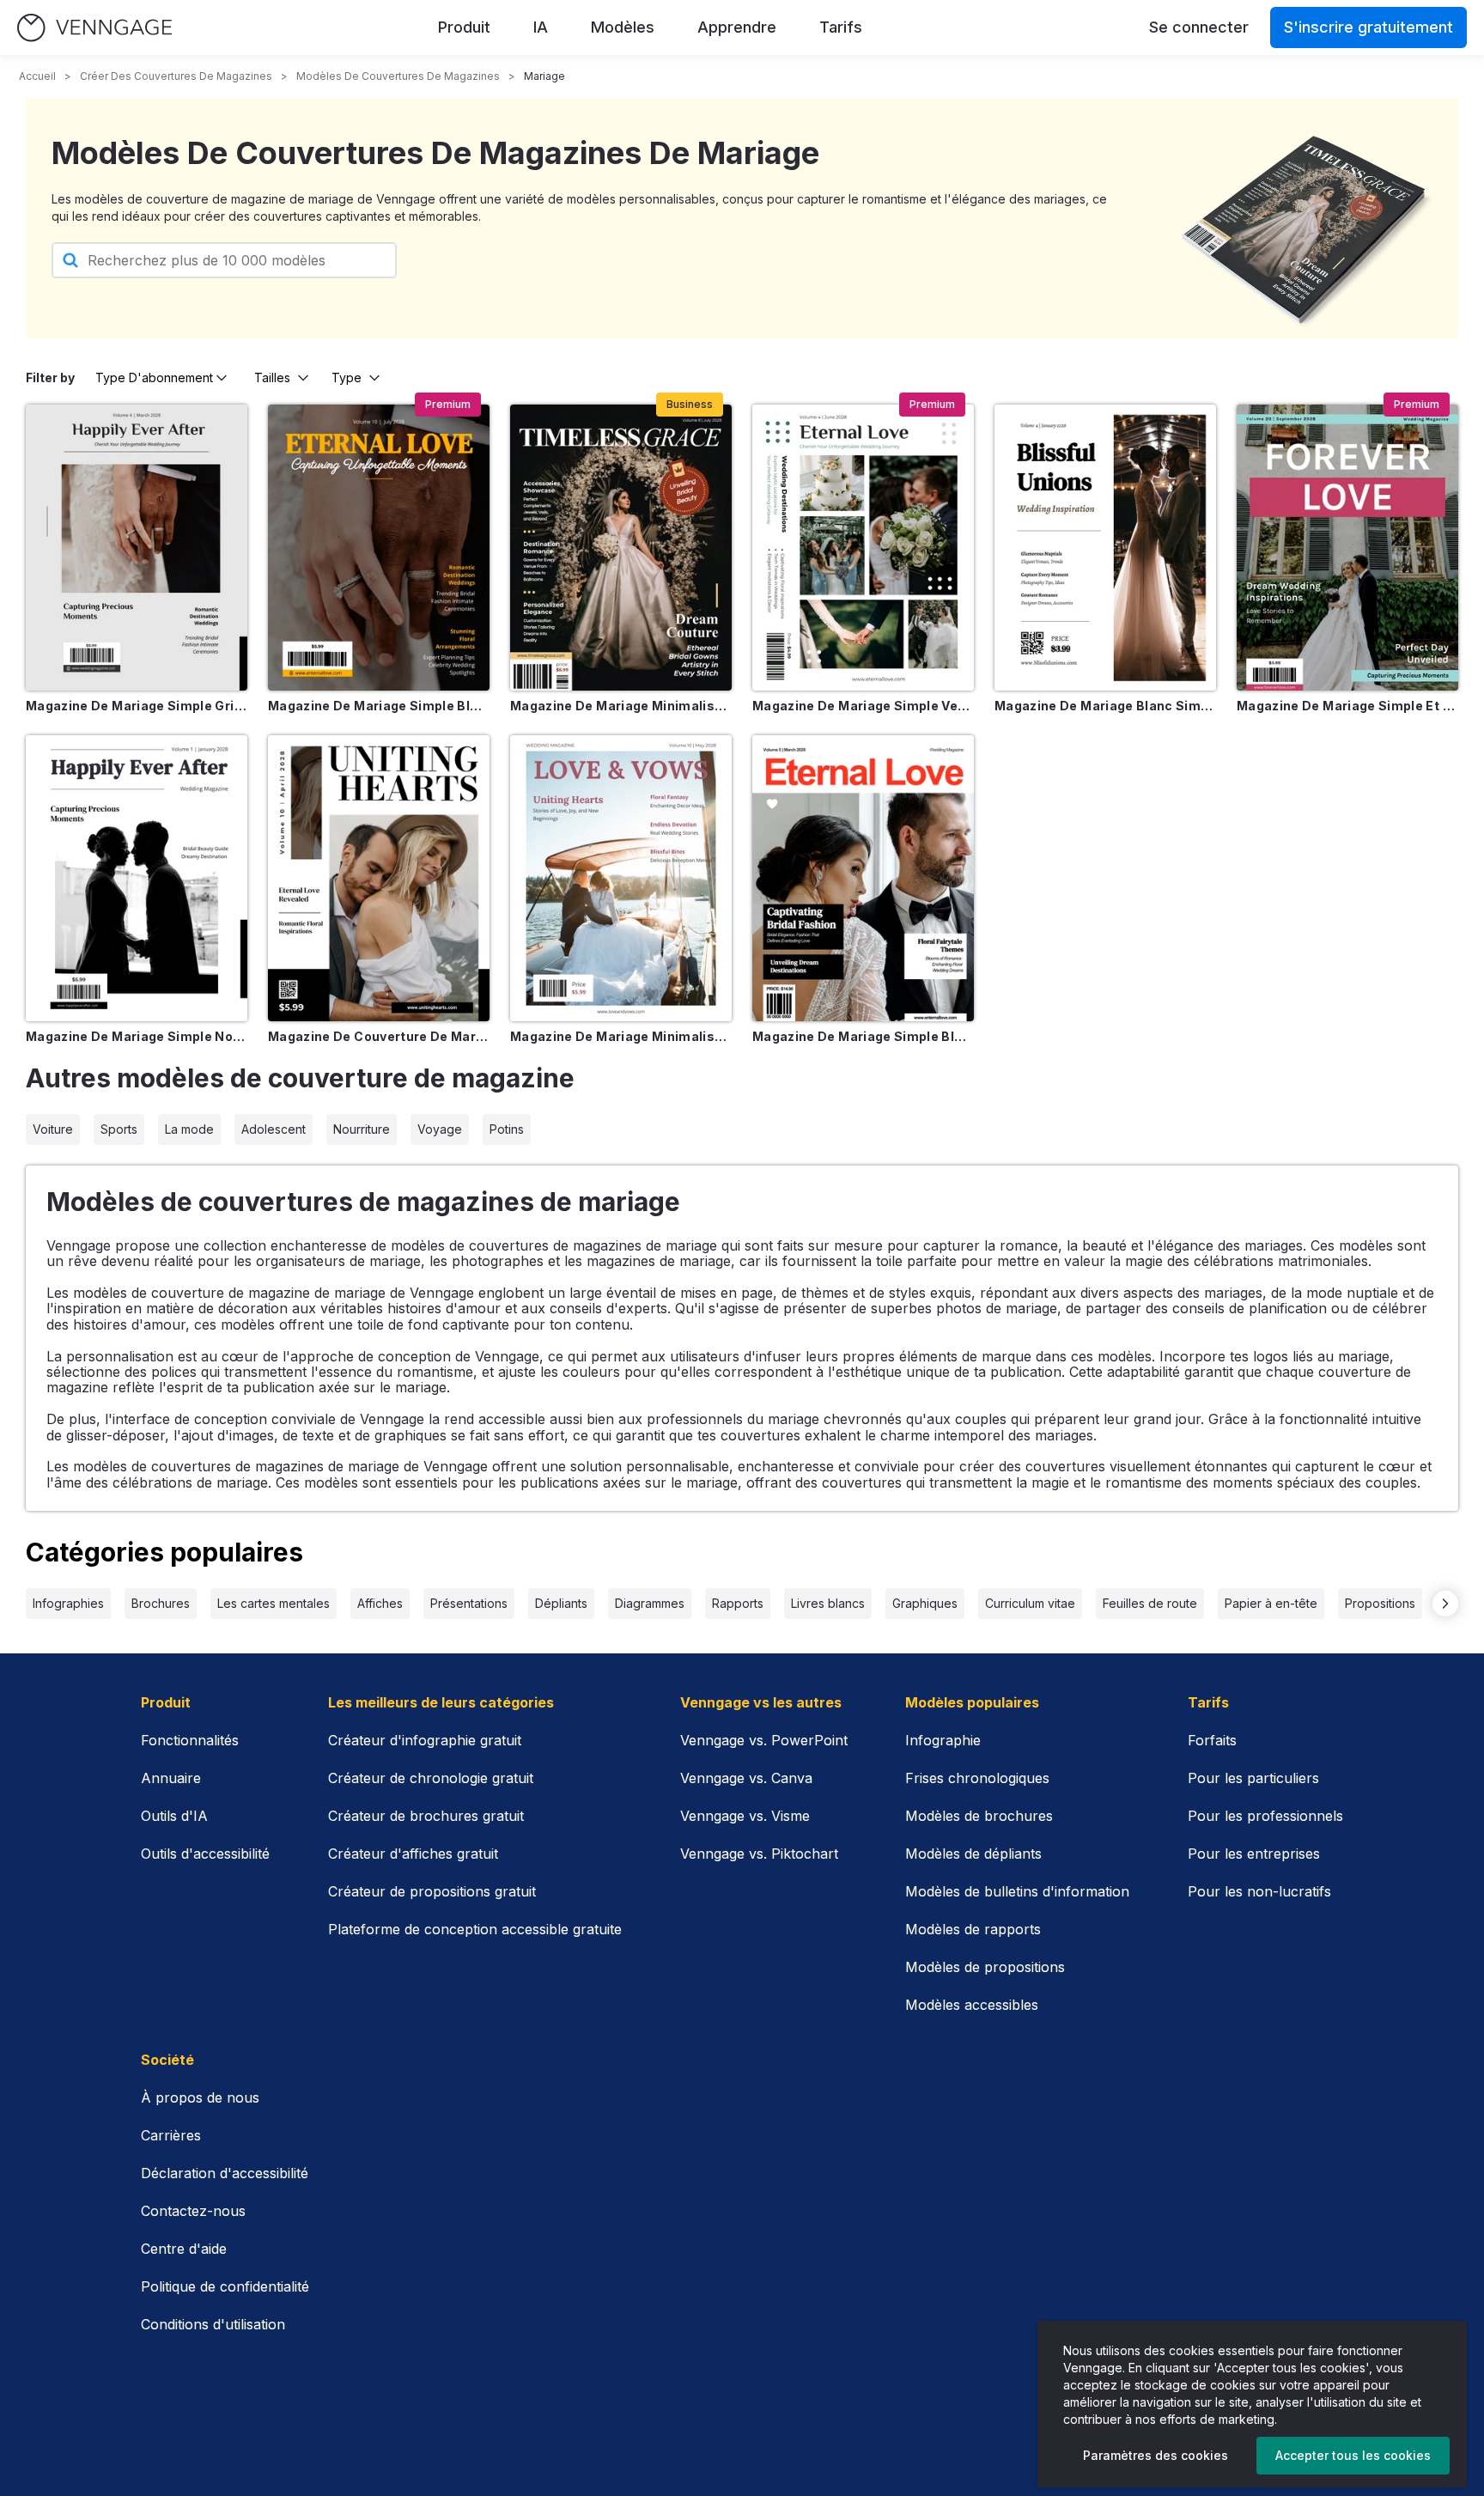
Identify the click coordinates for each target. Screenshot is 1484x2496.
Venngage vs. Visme (745, 1816)
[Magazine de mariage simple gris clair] (137, 548)
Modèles (623, 27)
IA (541, 27)
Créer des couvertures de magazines (176, 76)
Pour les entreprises (1254, 1854)
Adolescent (274, 1129)
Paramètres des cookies (1156, 2455)
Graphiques (925, 1603)
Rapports (738, 1603)
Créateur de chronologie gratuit (431, 1778)
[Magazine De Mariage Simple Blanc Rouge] (863, 878)
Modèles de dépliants (973, 1854)
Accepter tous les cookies (1353, 2455)
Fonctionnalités (190, 1740)
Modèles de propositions (985, 1967)
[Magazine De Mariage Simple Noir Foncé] (137, 878)
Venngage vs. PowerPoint (764, 1740)
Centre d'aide (184, 2249)
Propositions (1380, 1603)
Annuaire (171, 1778)
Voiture (53, 1129)
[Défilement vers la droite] (1445, 1604)
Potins (507, 1129)
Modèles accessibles (972, 2005)
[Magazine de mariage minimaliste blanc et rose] (621, 878)
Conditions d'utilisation (213, 2324)
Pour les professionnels (1265, 1816)
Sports (119, 1129)
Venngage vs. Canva (746, 1778)
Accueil (37, 76)
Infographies (68, 1603)
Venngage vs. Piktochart (759, 1854)
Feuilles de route (1150, 1603)
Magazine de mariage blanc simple (1105, 706)
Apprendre (737, 27)
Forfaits (1212, 1740)
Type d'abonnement (154, 377)
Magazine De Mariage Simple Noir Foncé (137, 1036)
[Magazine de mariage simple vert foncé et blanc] (863, 548)
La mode (189, 1129)
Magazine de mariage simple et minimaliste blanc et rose (1347, 706)
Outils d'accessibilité (205, 1854)
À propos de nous (200, 2097)
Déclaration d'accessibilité (225, 2173)
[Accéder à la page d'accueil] (94, 28)
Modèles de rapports (973, 1929)
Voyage (440, 1129)
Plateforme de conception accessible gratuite (475, 1929)
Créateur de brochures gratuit (426, 1816)
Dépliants (561, 1603)
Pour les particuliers (1253, 1778)
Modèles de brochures (979, 1816)
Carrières (171, 2135)
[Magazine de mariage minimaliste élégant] (621, 548)
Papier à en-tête (1271, 1603)
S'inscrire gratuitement (1368, 27)
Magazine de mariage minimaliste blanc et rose (621, 1036)
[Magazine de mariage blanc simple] (1105, 548)
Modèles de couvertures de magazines (398, 76)
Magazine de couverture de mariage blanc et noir (379, 1036)
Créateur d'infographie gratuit (425, 1740)
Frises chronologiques (977, 1778)
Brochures (161, 1603)
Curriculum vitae (1030, 1603)
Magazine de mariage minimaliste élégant (621, 706)
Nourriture (362, 1129)
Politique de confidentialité (225, 2286)
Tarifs (841, 27)
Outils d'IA (174, 1816)
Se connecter (1199, 27)
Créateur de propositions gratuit (432, 1891)
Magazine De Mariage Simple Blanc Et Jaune (379, 706)
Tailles (272, 377)
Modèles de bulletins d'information (1017, 1891)
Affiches (380, 1603)
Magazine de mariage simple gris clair (137, 706)
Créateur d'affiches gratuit (413, 1854)
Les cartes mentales (274, 1603)
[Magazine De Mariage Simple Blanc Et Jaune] (379, 548)
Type (347, 377)
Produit (464, 27)
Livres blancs (828, 1603)
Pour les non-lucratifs (1259, 1891)
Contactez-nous (193, 2211)
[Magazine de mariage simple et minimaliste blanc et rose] (1347, 548)
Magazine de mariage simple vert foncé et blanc (863, 706)
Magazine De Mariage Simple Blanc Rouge (863, 1036)
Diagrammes (650, 1603)
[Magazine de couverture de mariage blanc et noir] (379, 878)
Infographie (943, 1740)
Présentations (469, 1603)
